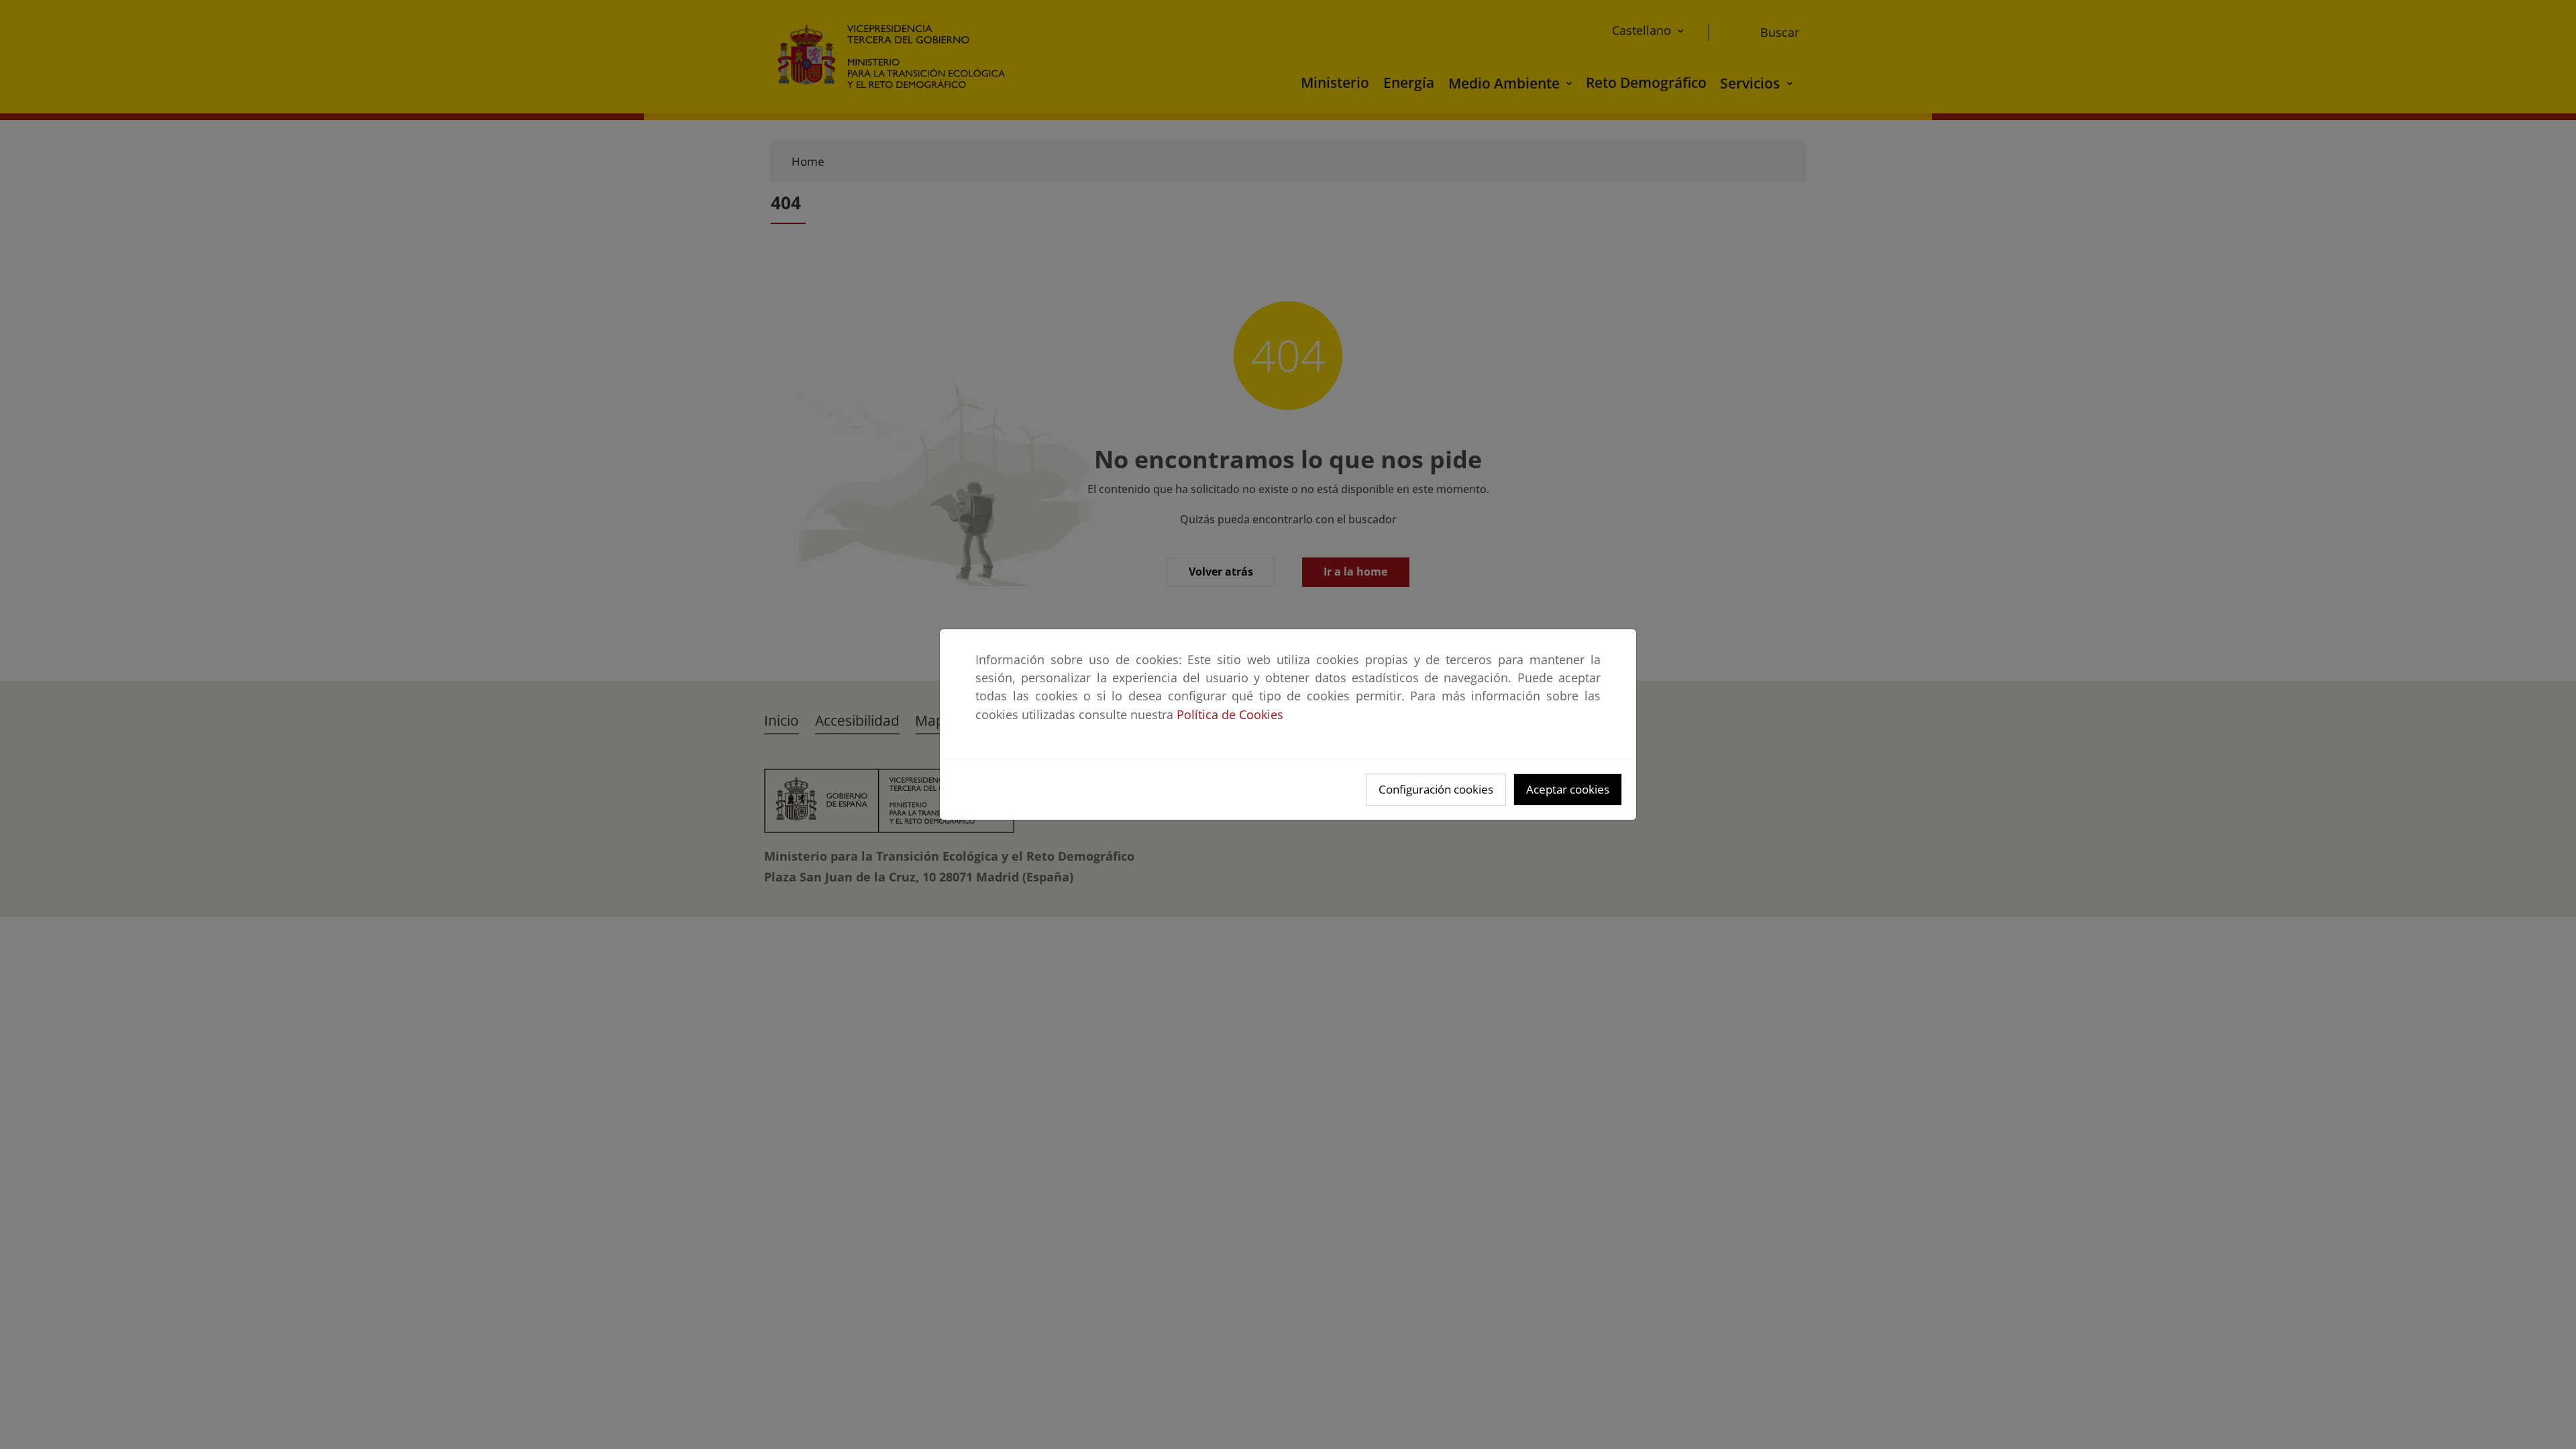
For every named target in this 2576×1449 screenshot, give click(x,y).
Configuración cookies (1436, 789)
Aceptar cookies (1568, 789)
